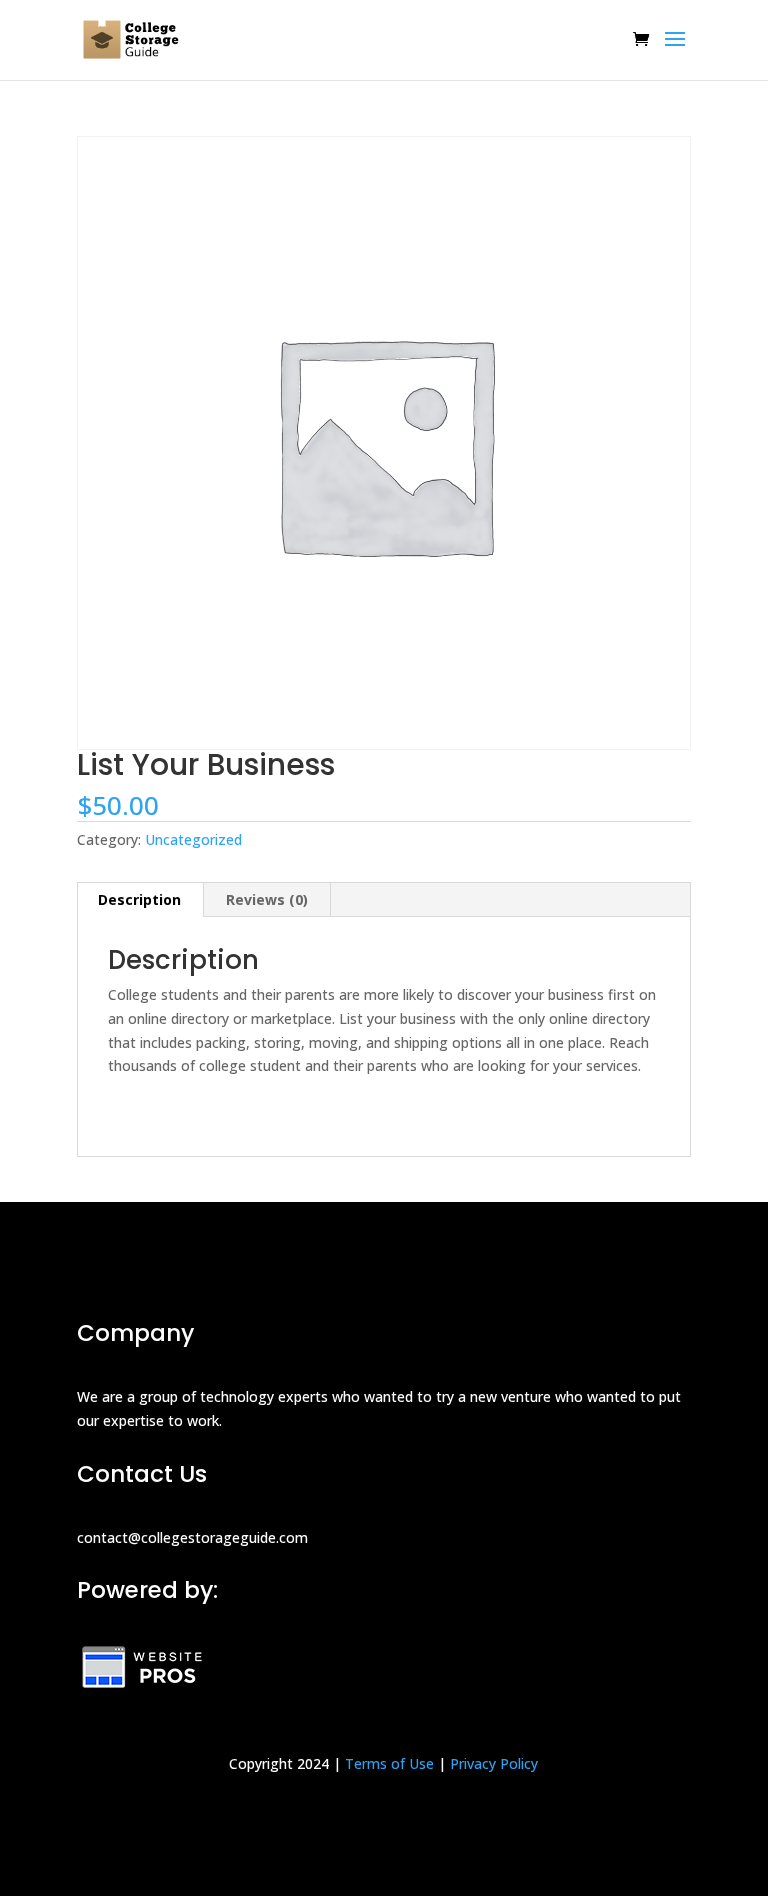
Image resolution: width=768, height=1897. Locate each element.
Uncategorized (193, 839)
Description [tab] (139, 899)
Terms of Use (389, 1763)
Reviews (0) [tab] (267, 899)
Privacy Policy (494, 1763)
